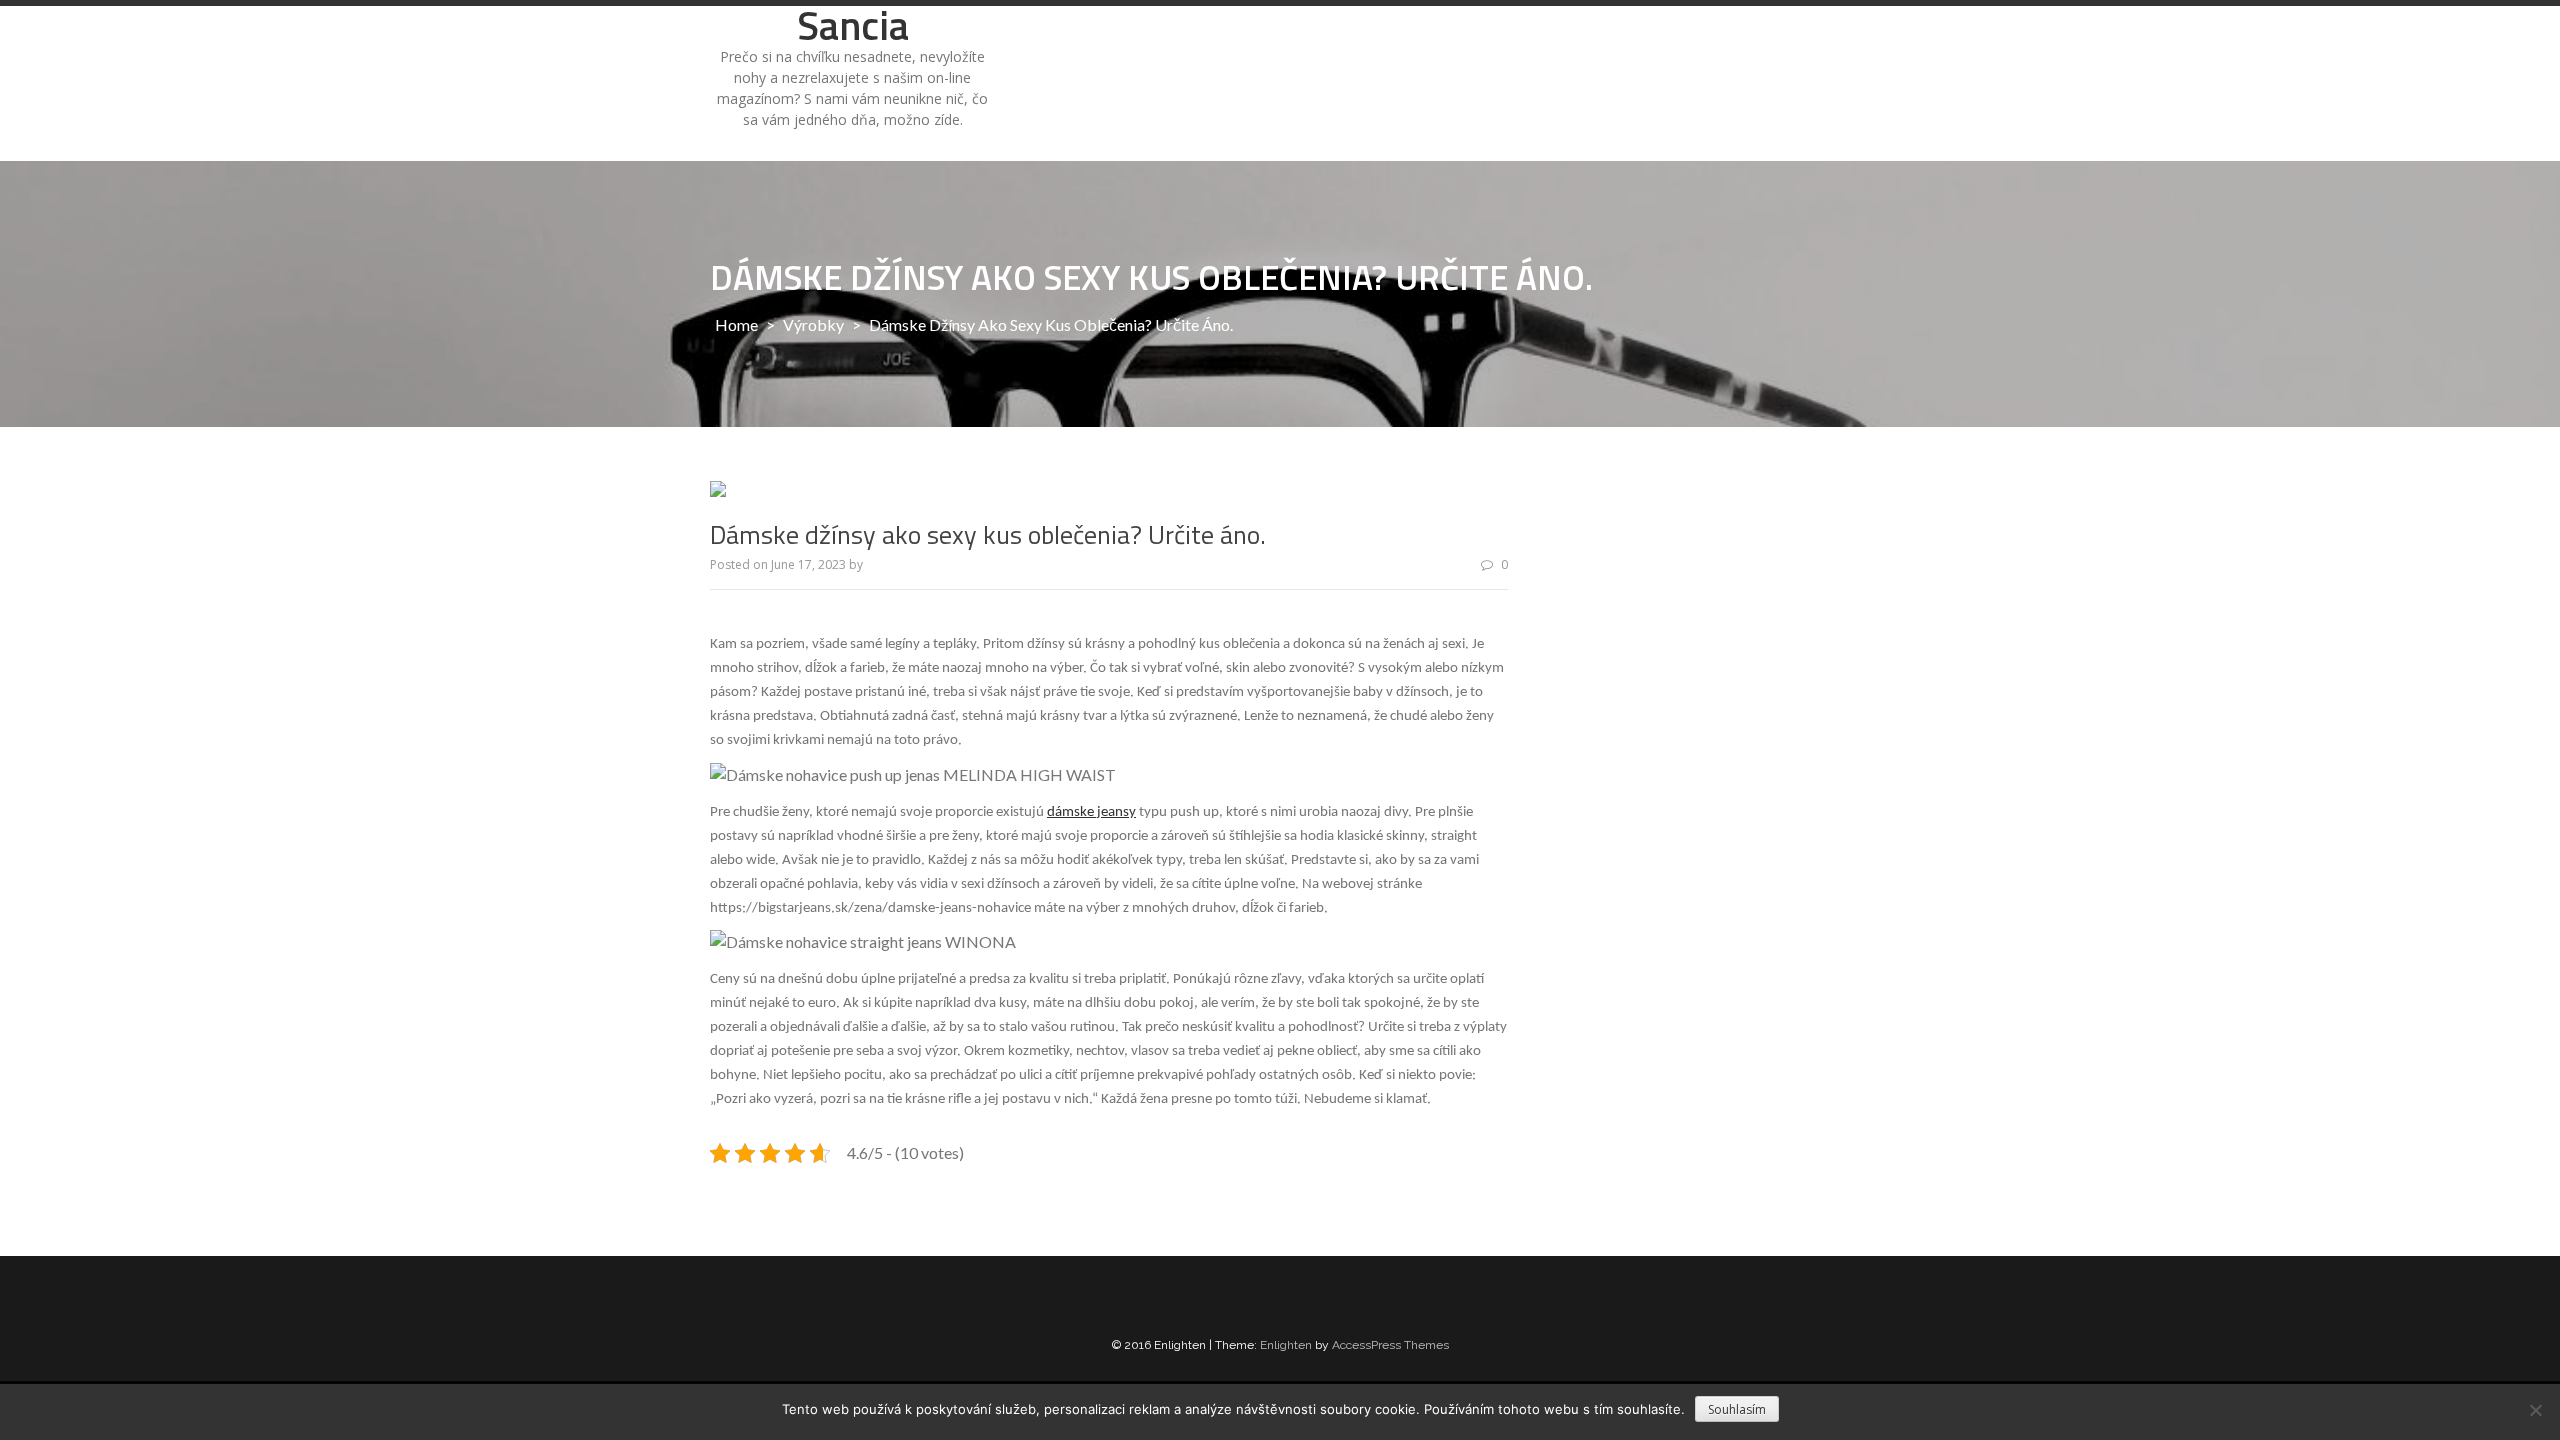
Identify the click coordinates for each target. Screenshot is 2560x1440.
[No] (2535, 1410)
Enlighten (1286, 1345)
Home (736, 324)
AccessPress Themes (1390, 1345)
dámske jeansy (1091, 812)
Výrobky (813, 324)
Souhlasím (1737, 1409)
